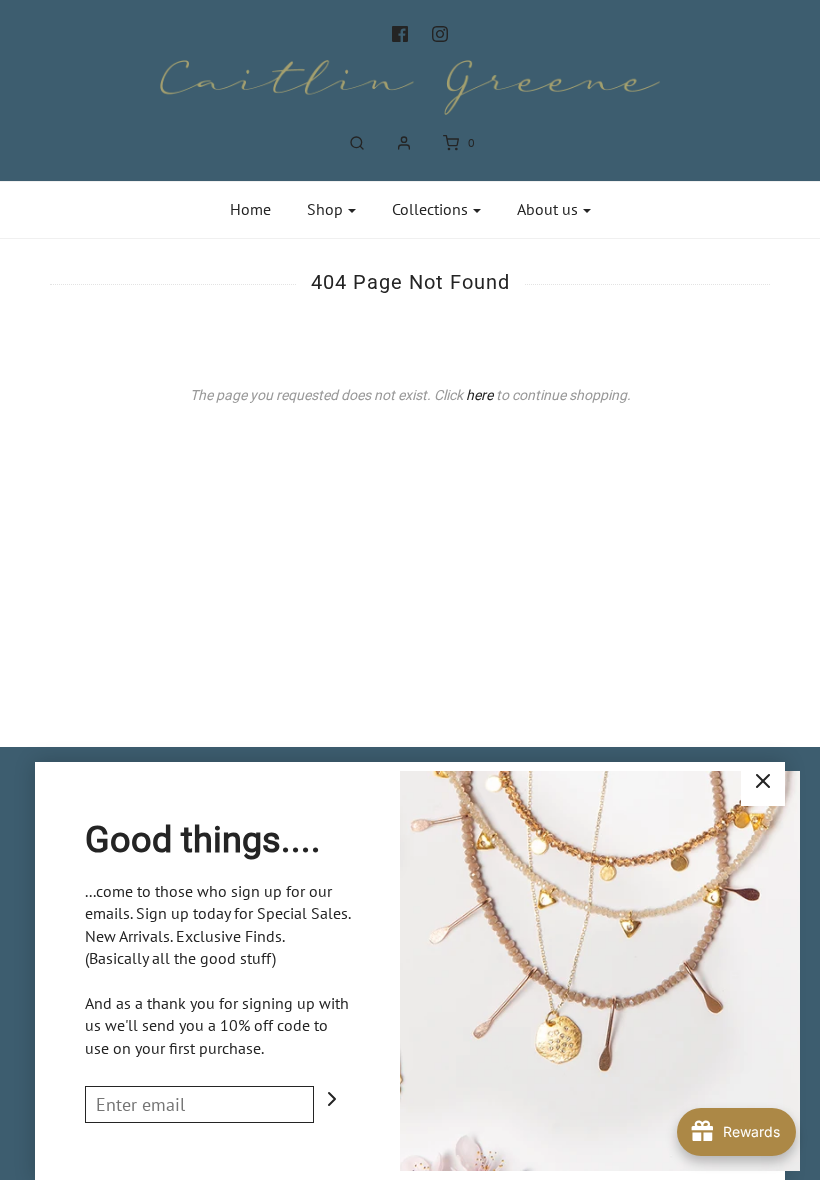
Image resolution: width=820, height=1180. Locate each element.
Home (250, 209)
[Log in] (404, 143)
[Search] (357, 143)
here (479, 395)
